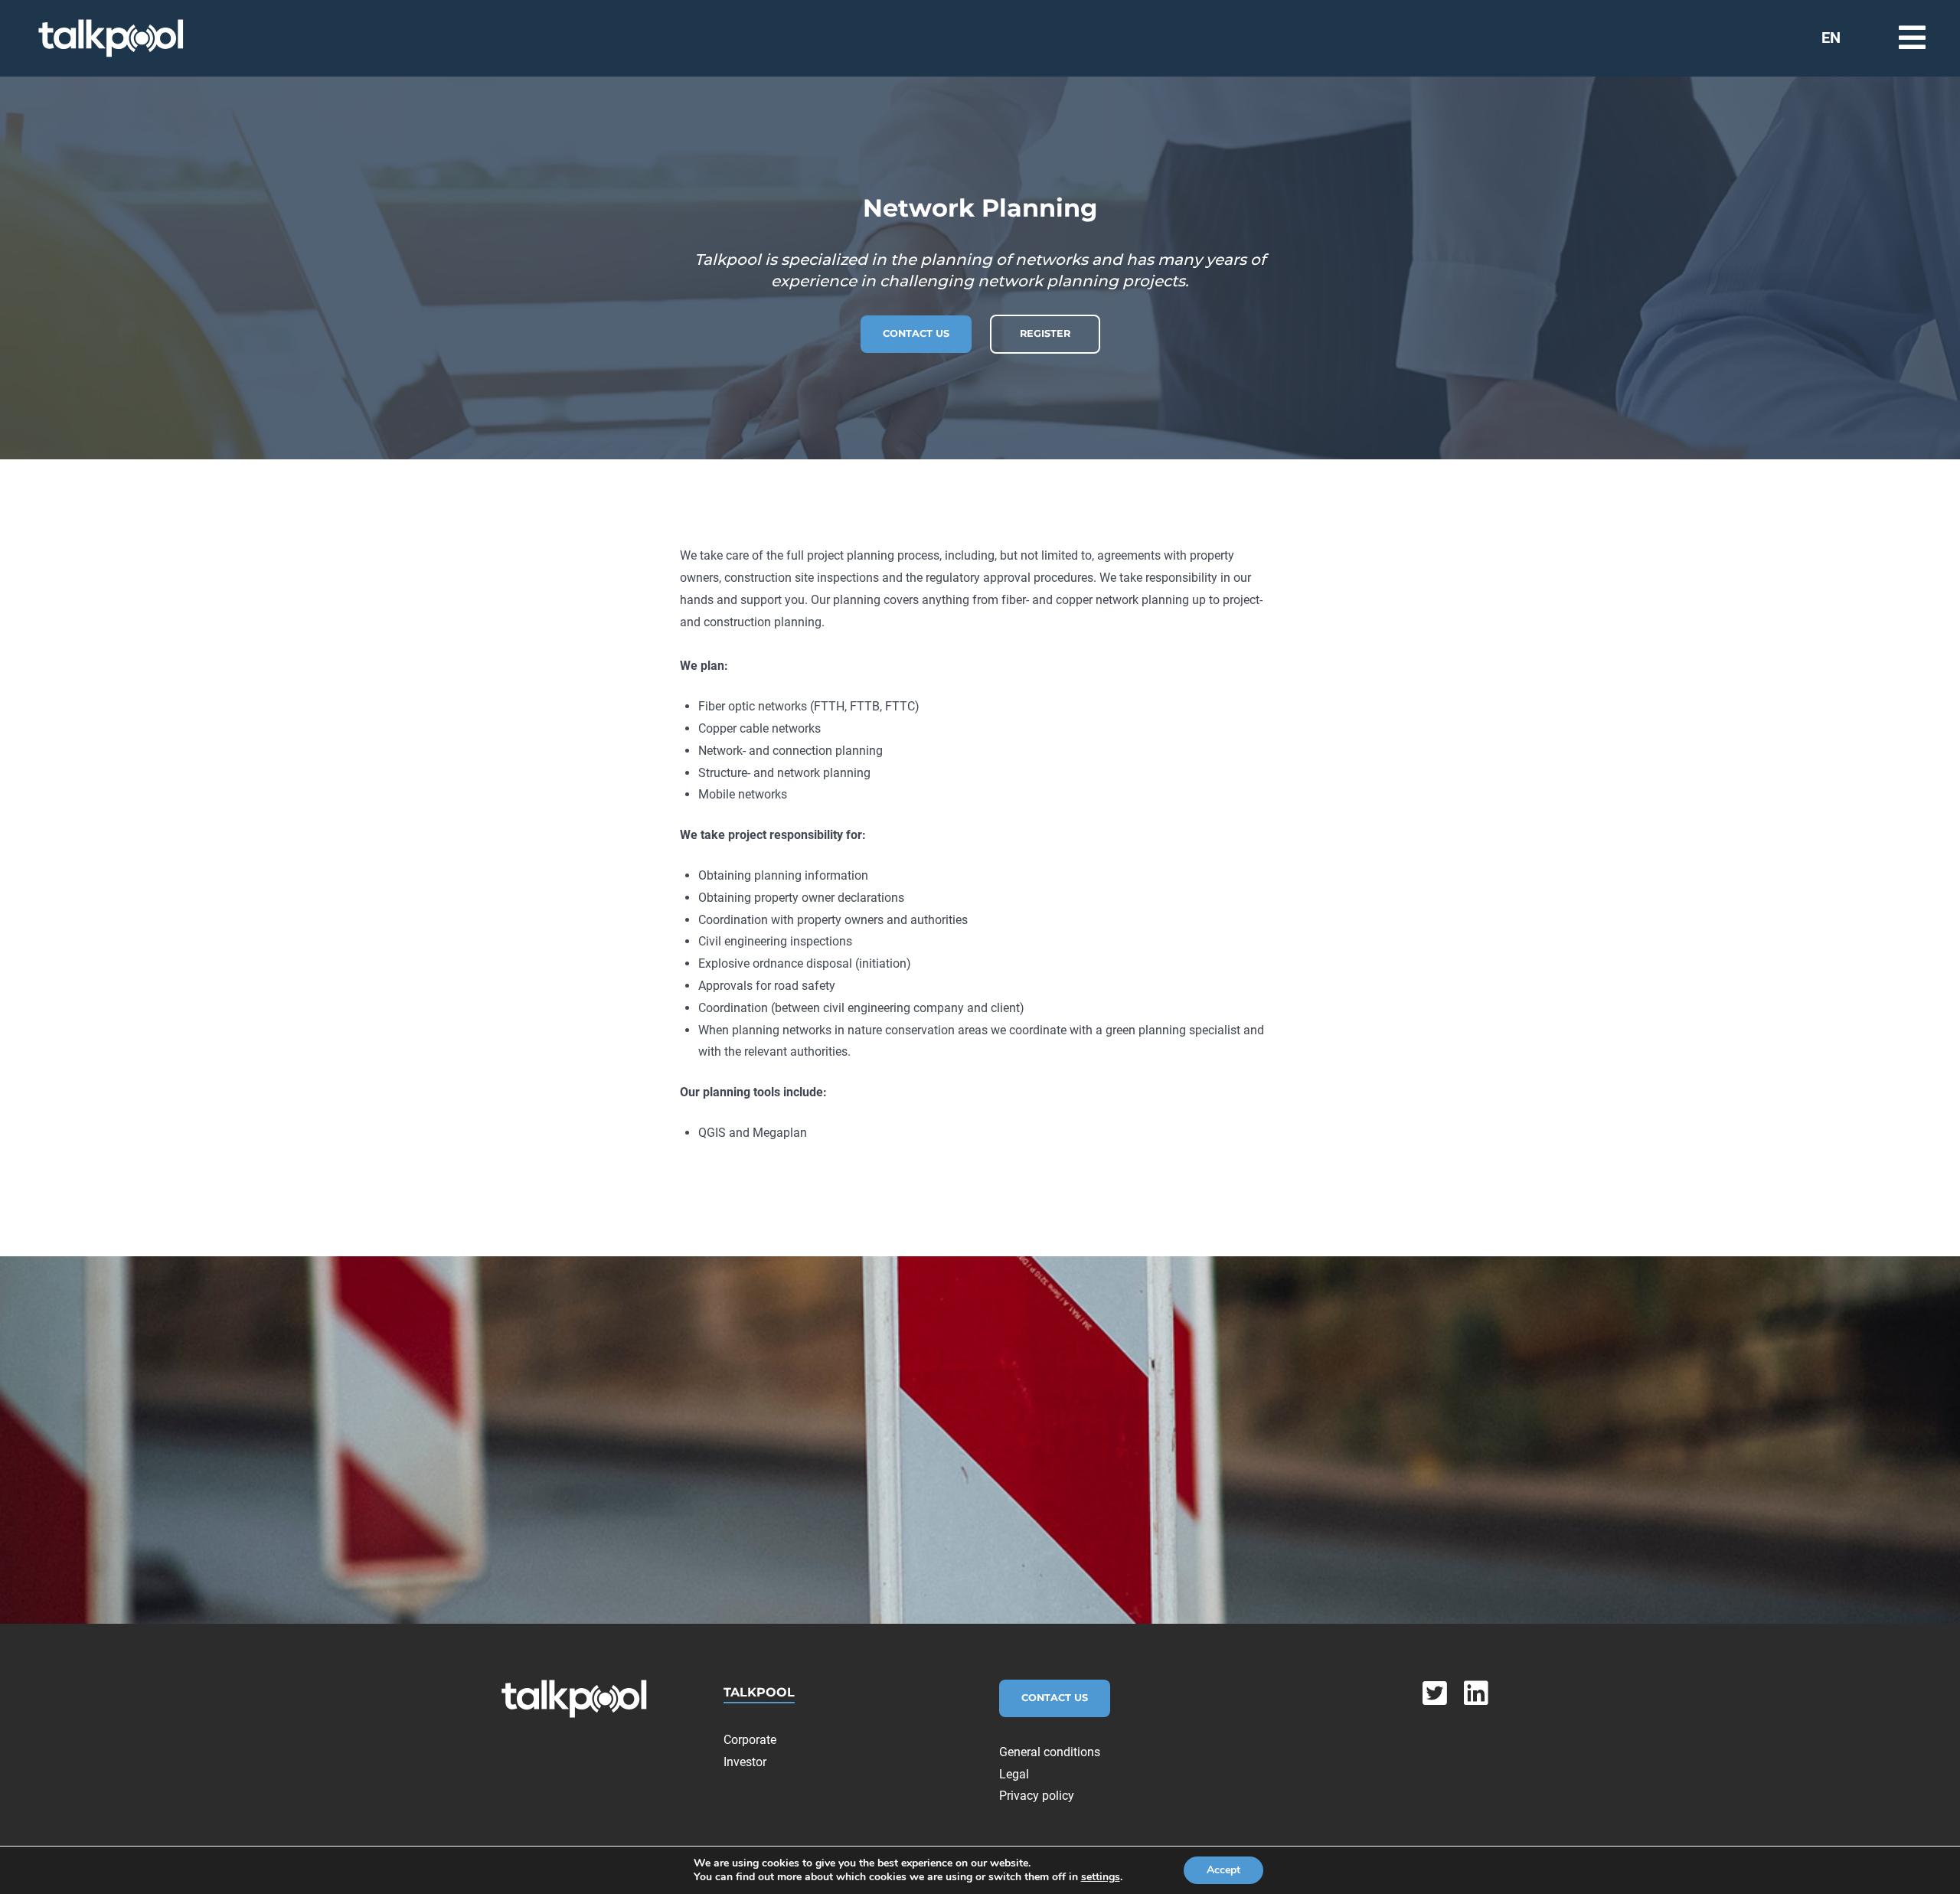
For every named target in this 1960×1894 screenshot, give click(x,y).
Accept (1223, 1870)
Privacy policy (1037, 1796)
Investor (745, 1762)
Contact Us (916, 333)
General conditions (1050, 1752)
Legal (1014, 1774)
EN (1831, 38)
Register (1045, 333)
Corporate (750, 1740)
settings (1101, 1877)
